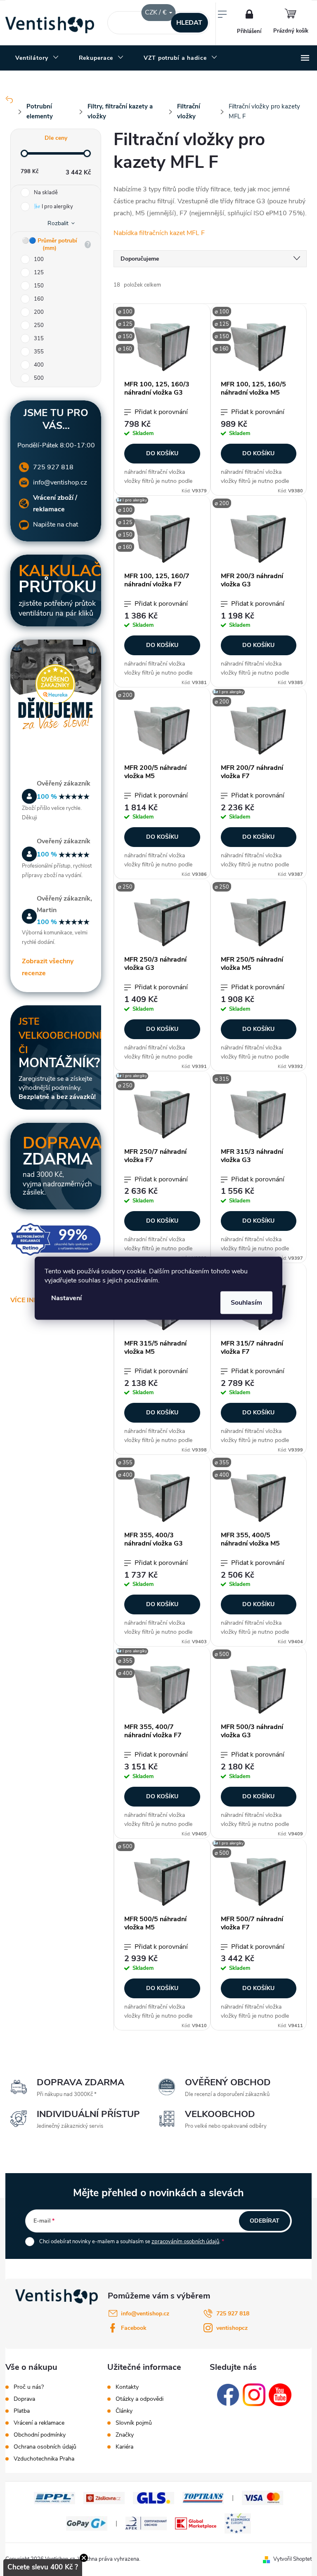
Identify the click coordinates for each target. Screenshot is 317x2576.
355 (39, 352)
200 (39, 312)
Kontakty (127, 2387)
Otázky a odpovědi (140, 2399)
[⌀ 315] (259, 1113)
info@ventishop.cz (60, 482)
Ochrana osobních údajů (45, 2447)
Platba (22, 2411)
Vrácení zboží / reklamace (55, 504)
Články (124, 2411)
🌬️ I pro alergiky (53, 207)
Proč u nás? (29, 2387)
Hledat (189, 23)
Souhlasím (246, 1302)
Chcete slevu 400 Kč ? (43, 2567)
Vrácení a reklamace (39, 2423)
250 (39, 325)
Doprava (24, 2399)
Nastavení (66, 1298)
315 (39, 339)
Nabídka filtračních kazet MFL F (159, 233)
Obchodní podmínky (40, 2435)
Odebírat (265, 2221)
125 (39, 273)
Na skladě (46, 193)
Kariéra (124, 2447)
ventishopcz (232, 2328)
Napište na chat (56, 525)
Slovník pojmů (134, 2423)
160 (39, 299)
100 (39, 259)
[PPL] (54, 2497)
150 (39, 286)
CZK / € (157, 12)
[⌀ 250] (162, 921)
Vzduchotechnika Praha (44, 2459)
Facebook (134, 2328)
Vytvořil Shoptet (292, 2559)
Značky (125, 2435)
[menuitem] (37, 58)
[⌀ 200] (259, 537)
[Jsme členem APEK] (146, 2523)
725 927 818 (53, 467)
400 (39, 365)
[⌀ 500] (259, 1688)
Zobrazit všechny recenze (48, 967)
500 (39, 378)
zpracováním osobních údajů (185, 2242)
